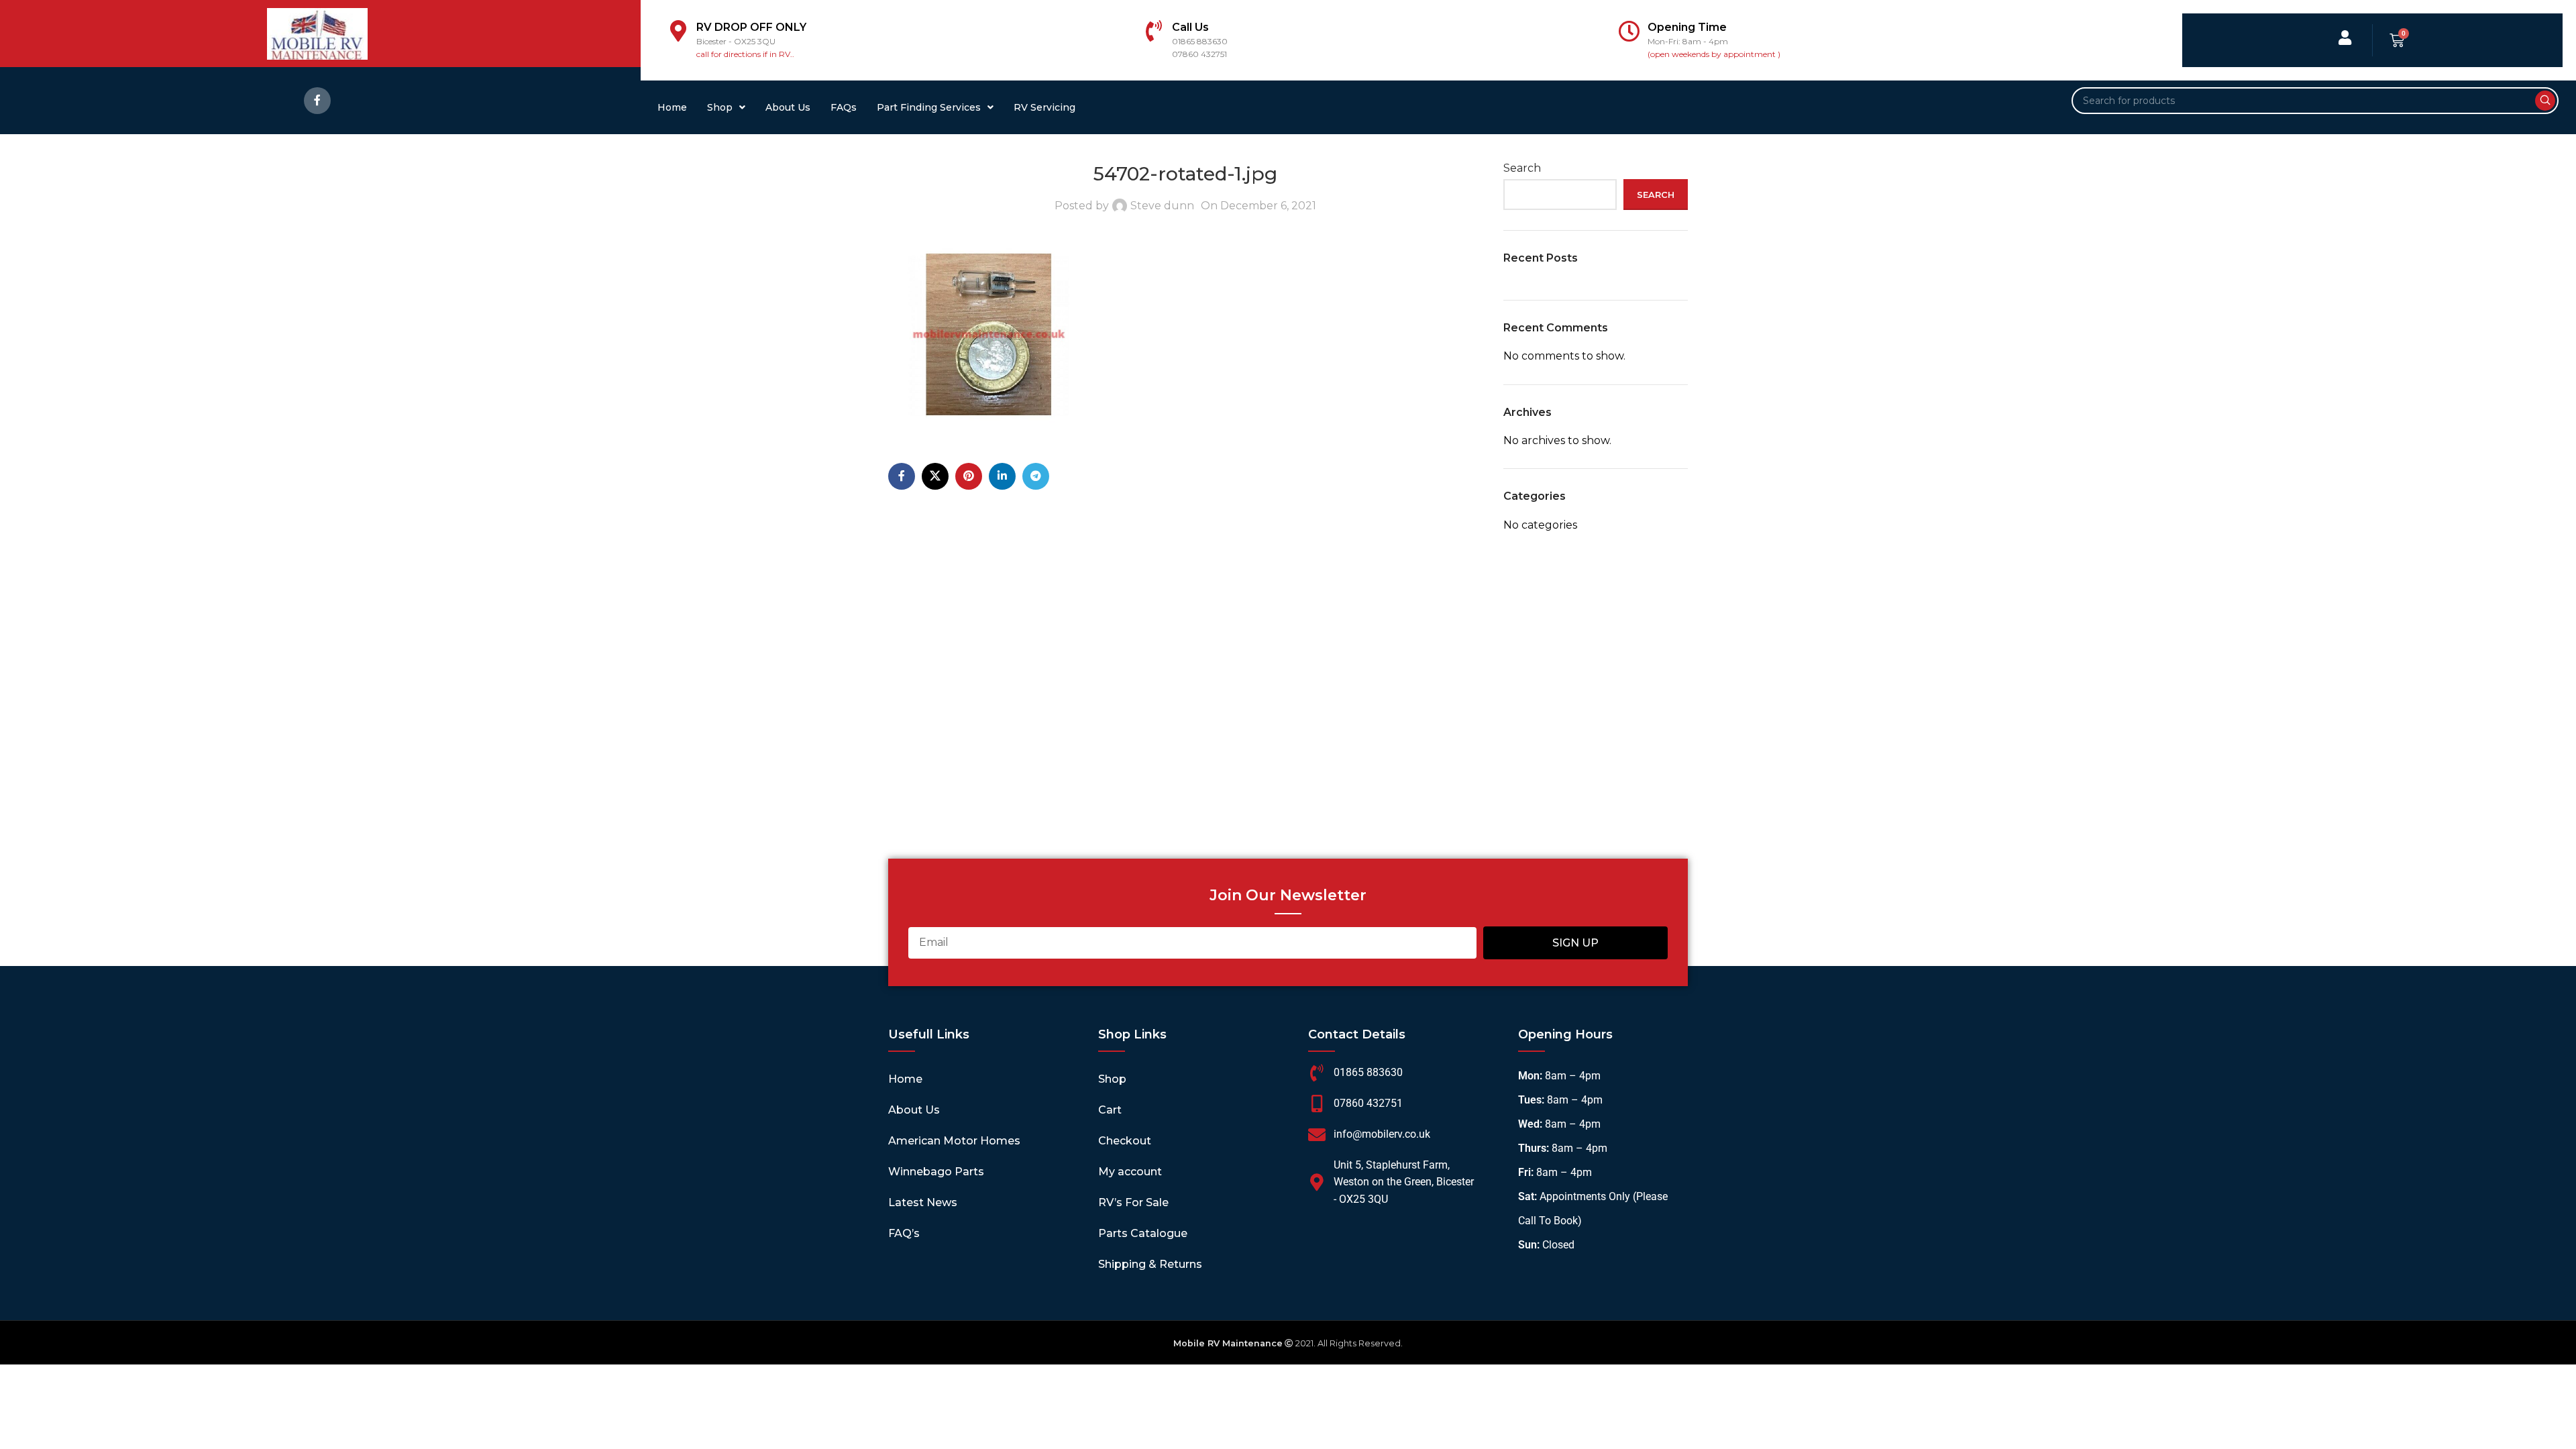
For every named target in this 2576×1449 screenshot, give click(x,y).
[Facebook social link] (317, 101)
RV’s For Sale (1133, 1202)
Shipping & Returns (1150, 1264)
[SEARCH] (2545, 101)
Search (1522, 168)
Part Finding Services (929, 107)
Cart (1110, 1110)
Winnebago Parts (936, 1172)
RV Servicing (1044, 107)
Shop (720, 107)
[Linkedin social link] (1002, 476)
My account (1130, 1172)
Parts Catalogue (1143, 1233)
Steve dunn (1162, 206)
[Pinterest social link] (969, 476)
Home (672, 107)
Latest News (923, 1202)
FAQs (844, 107)
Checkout (1125, 1141)
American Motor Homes (954, 1141)
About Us (788, 107)
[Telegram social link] (1036, 476)
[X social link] (935, 476)
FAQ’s (904, 1233)
